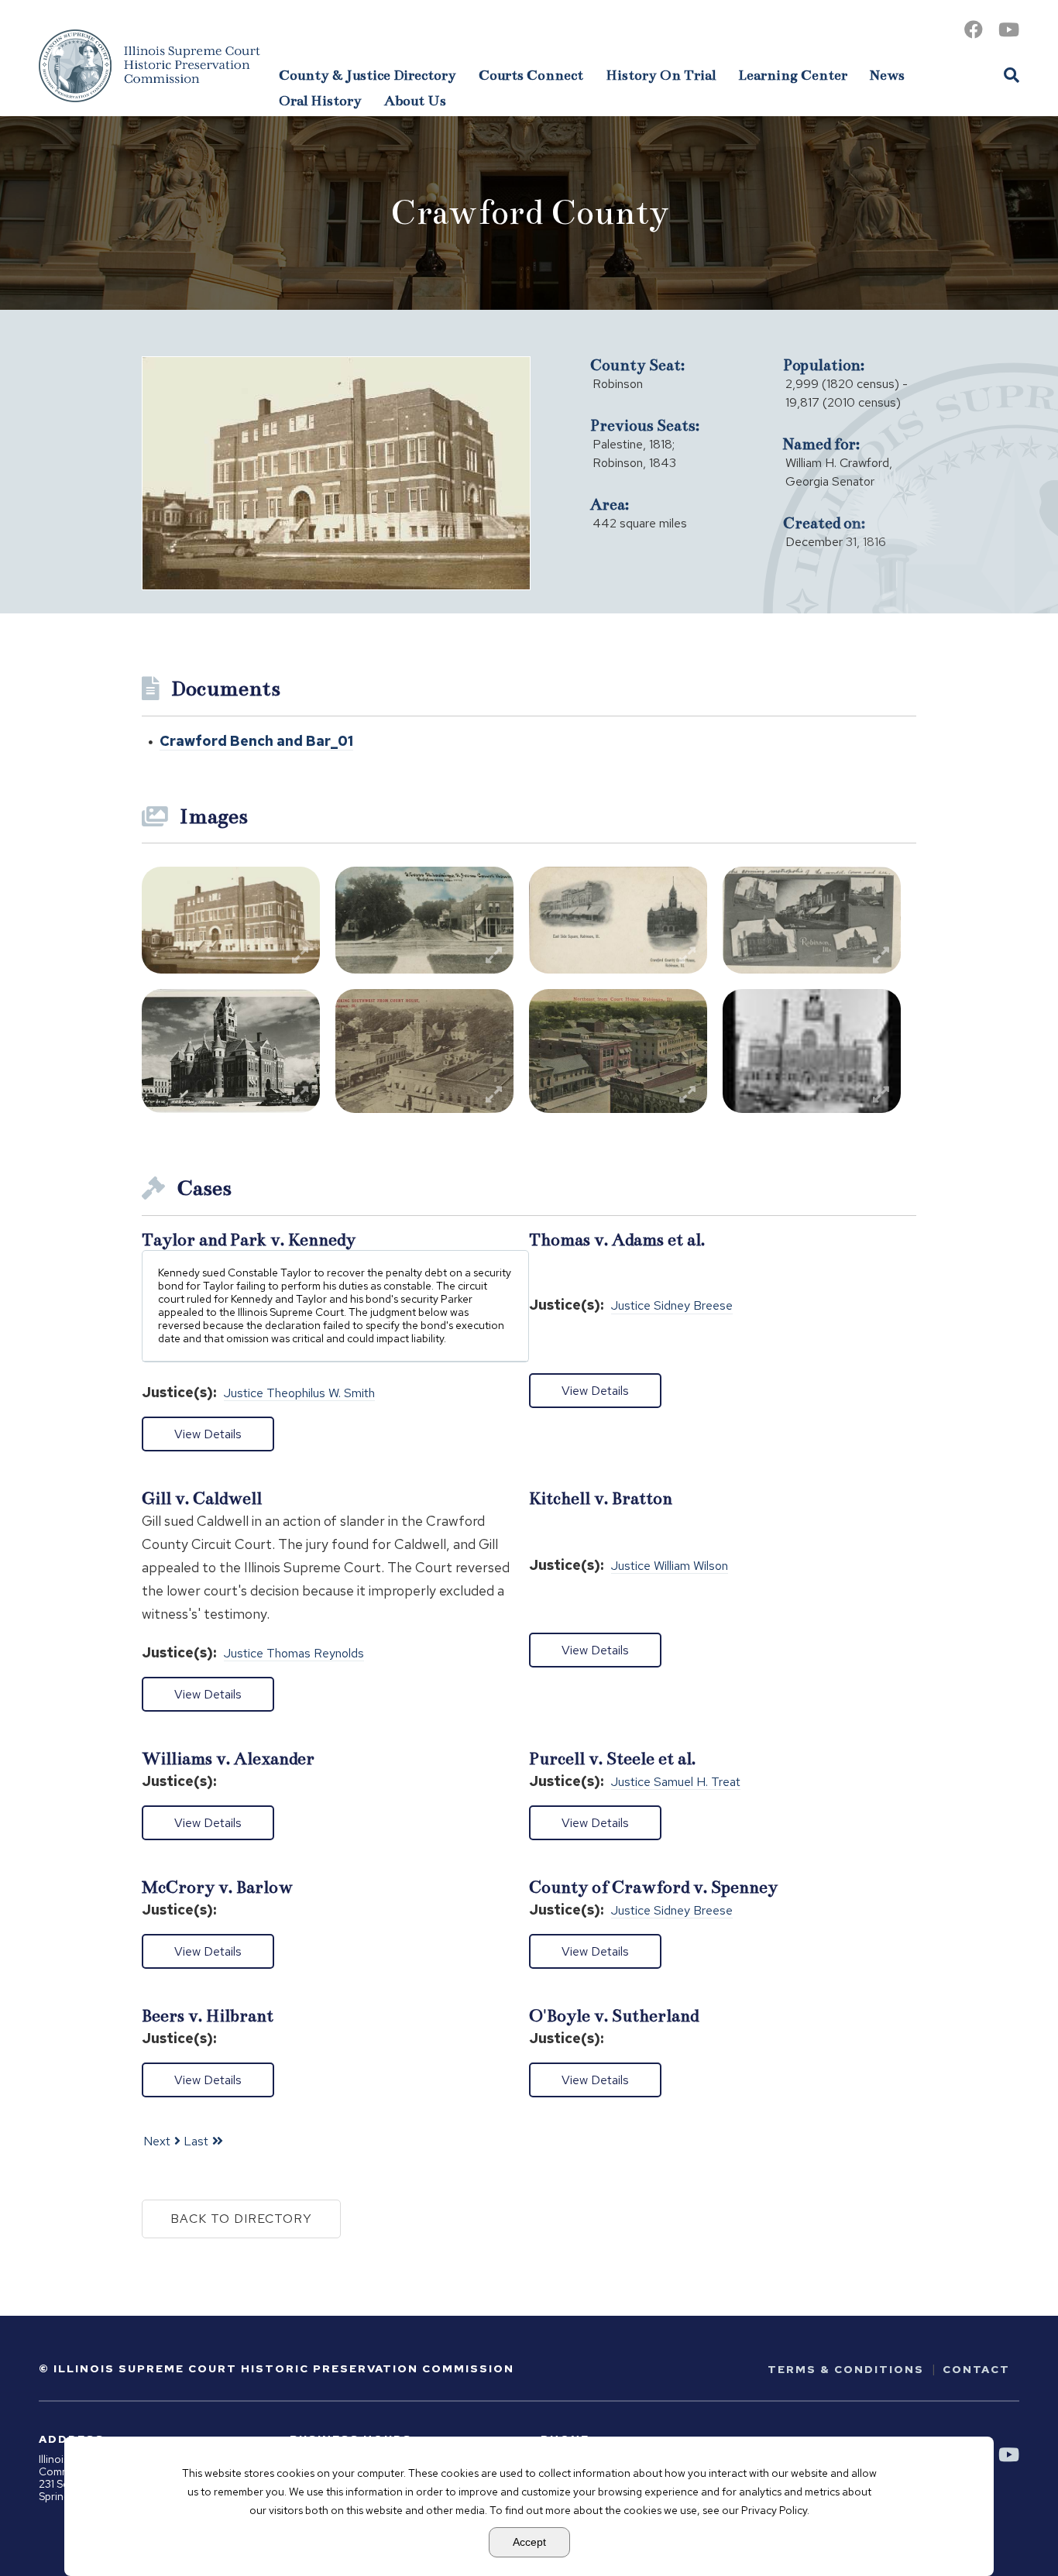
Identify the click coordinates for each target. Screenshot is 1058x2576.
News (887, 75)
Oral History (320, 101)
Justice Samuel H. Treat (676, 1783)
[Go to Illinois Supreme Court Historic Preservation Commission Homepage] (149, 66)
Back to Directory (241, 2219)
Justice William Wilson (670, 1566)
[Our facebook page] (974, 30)
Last (196, 2141)
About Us (415, 101)
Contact (976, 2369)
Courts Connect (531, 75)
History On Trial (661, 75)
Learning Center (793, 75)
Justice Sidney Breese (672, 1306)
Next (157, 2141)
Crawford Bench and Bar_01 (256, 741)
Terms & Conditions (846, 2369)
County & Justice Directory (368, 75)
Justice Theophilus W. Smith (299, 1394)
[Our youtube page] (1009, 30)
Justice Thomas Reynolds (294, 1654)
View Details (208, 1434)
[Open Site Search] (1012, 74)
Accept (529, 2542)
